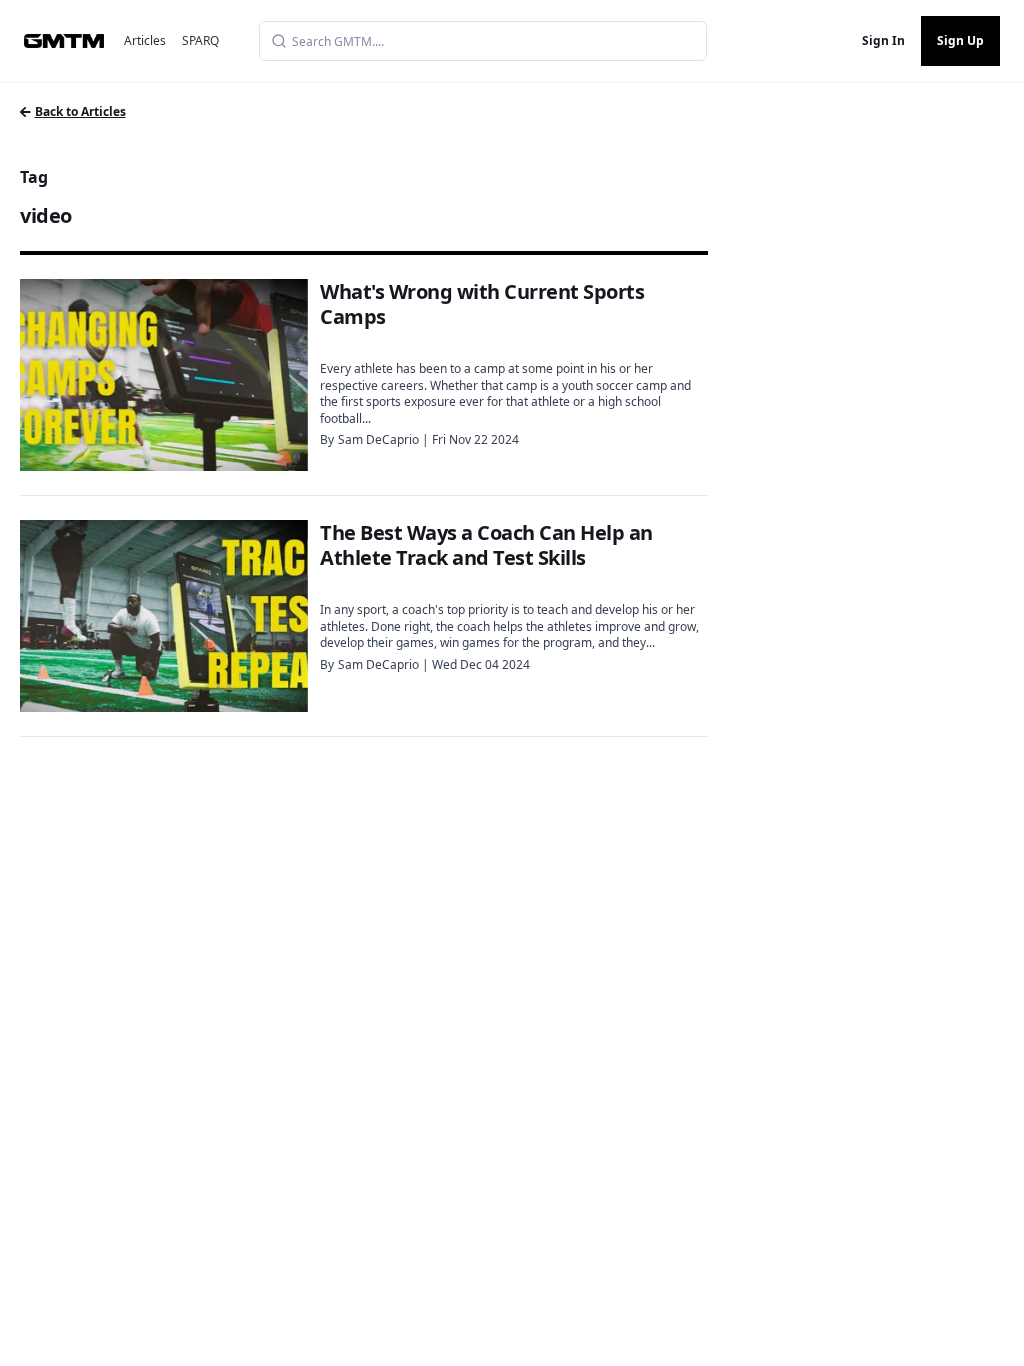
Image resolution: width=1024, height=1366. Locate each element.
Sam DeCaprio (378, 439)
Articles (145, 40)
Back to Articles (80, 111)
